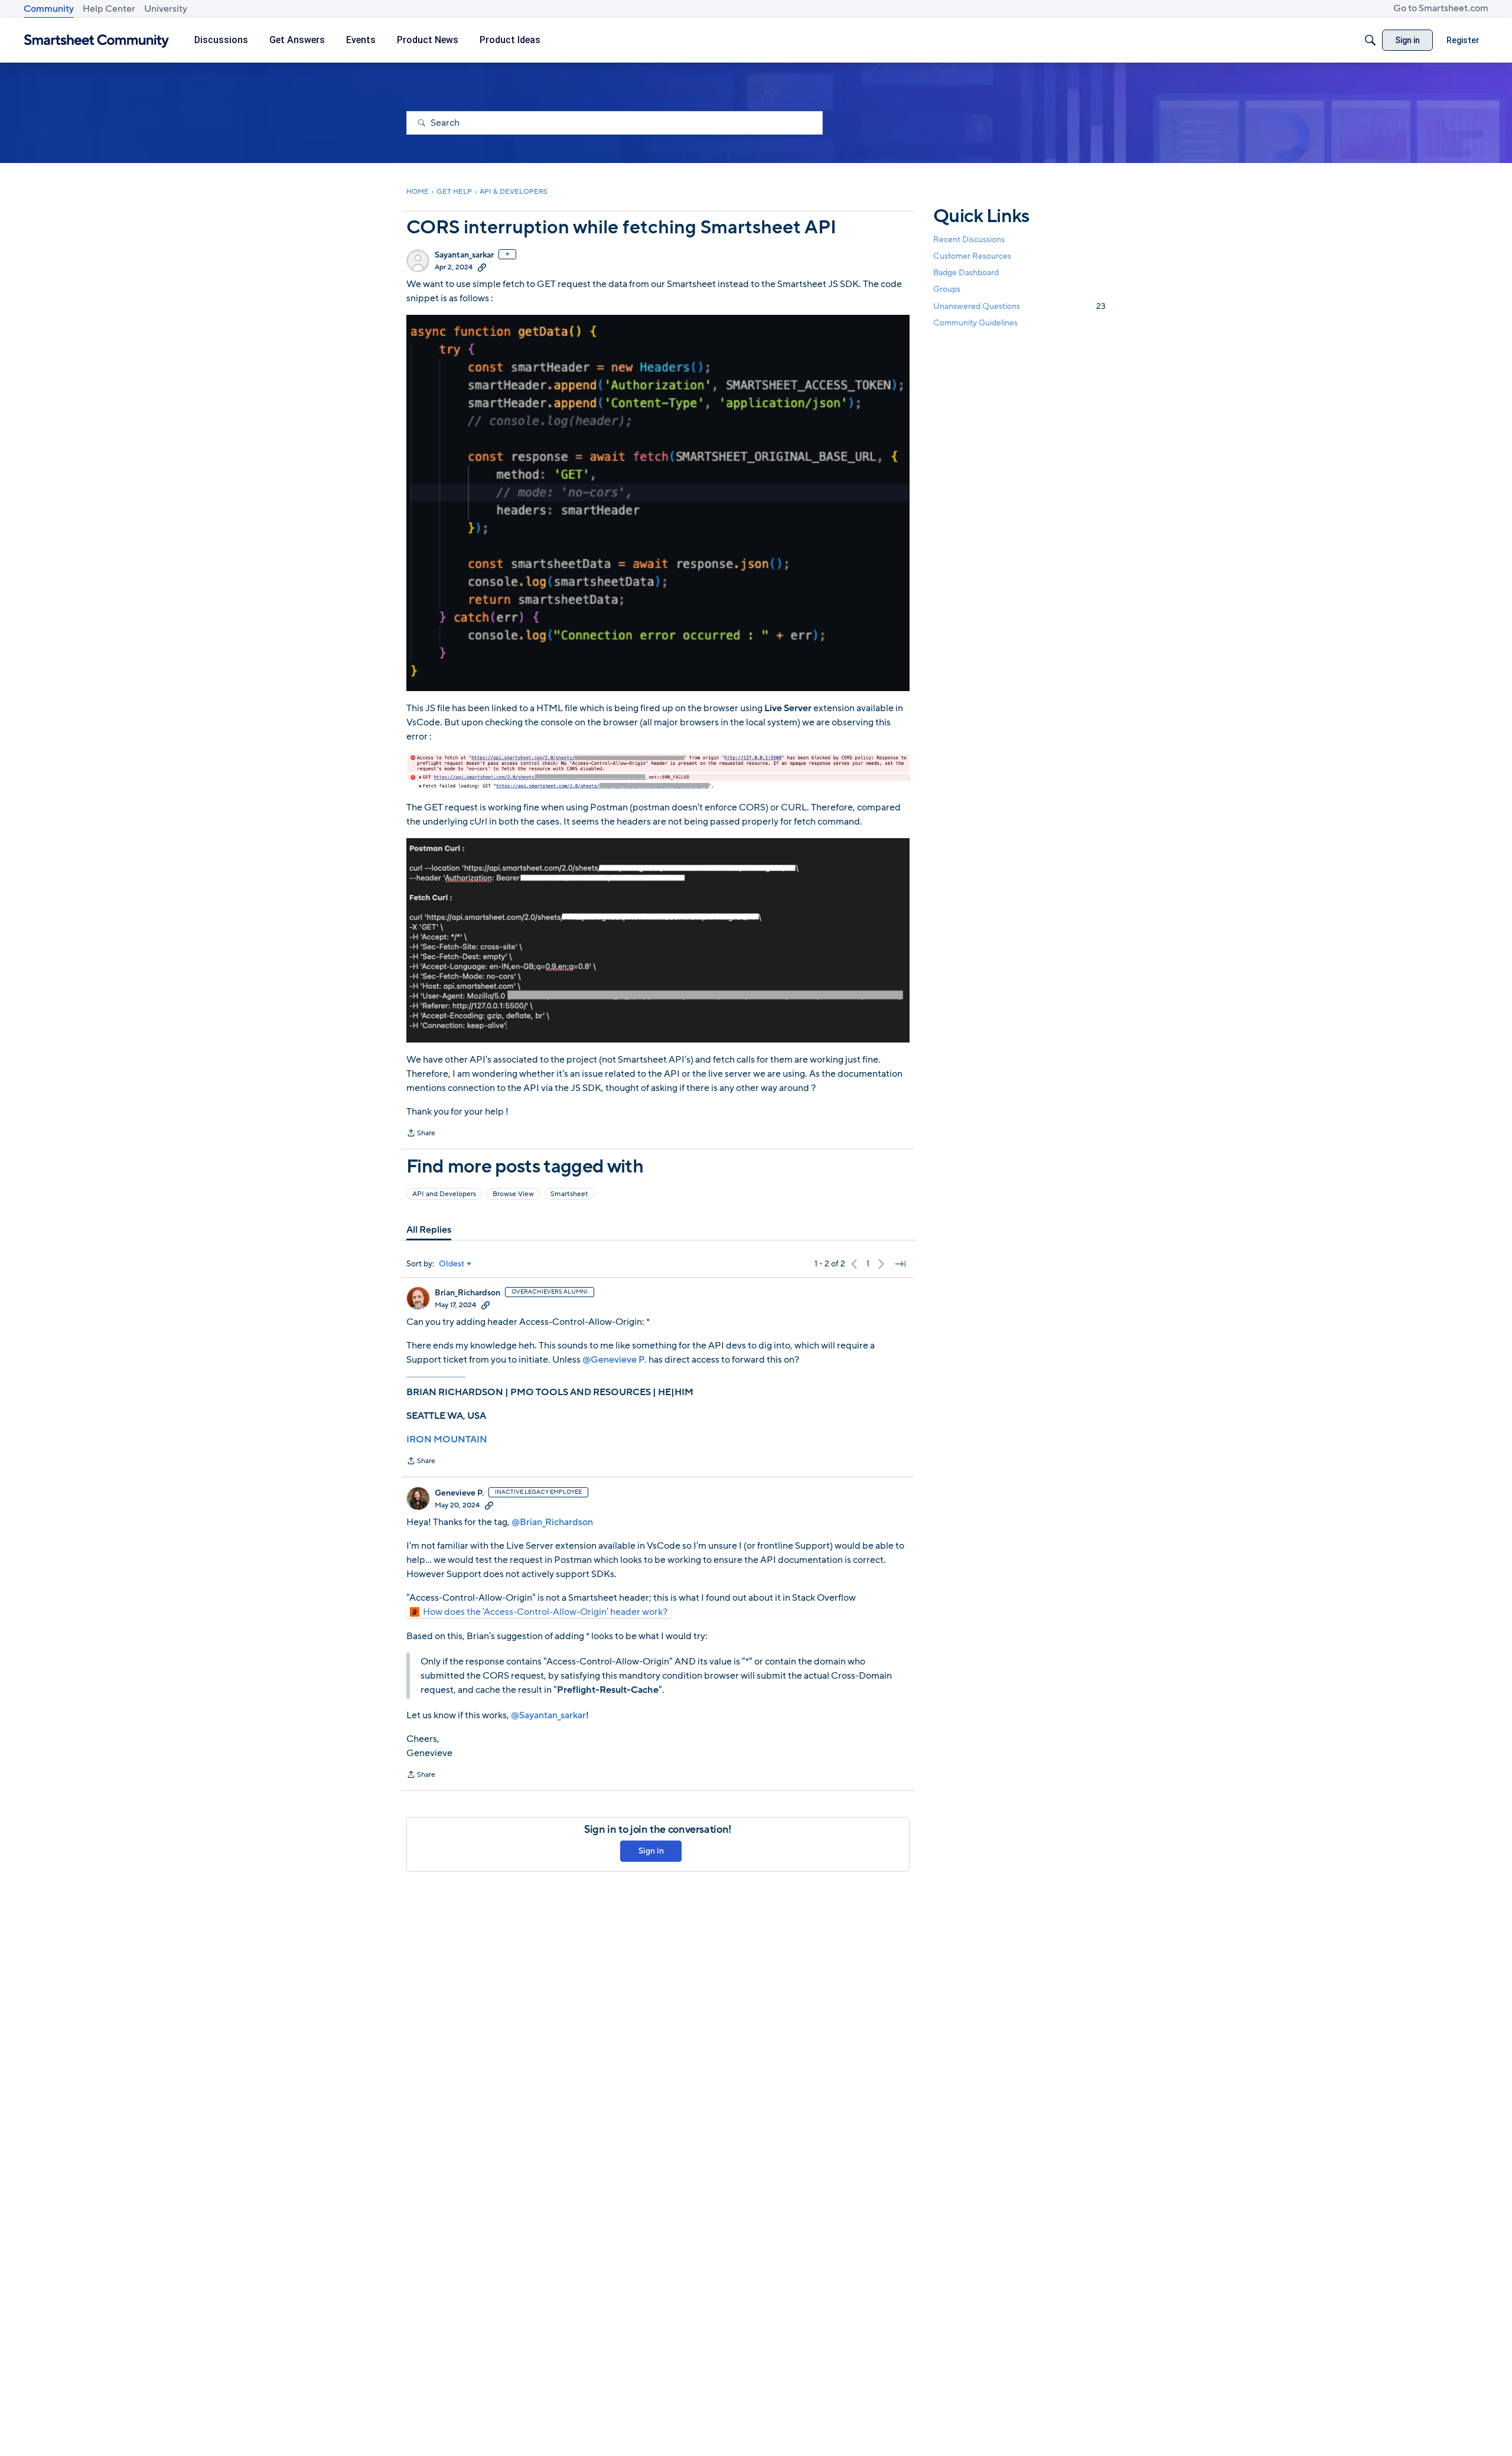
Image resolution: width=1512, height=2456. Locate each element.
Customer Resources (972, 256)
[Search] (1370, 40)
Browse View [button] (513, 1194)
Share (421, 1134)
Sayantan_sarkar (464, 255)
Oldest (452, 1264)
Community (49, 9)
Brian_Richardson (467, 1293)
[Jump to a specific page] (900, 1264)
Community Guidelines (975, 323)
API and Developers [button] (444, 1194)
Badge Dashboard (966, 273)
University (166, 9)
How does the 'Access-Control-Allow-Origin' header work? (545, 1612)
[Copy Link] (482, 267)
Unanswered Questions (1019, 306)
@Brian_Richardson (552, 1522)
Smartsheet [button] (569, 1194)
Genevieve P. (459, 1493)
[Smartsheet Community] (97, 40)
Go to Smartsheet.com (1441, 8)
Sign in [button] (651, 1851)
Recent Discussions (969, 240)
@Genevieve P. (615, 1360)
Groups (947, 290)
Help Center (109, 9)
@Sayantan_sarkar (548, 1715)
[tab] (429, 1230)
